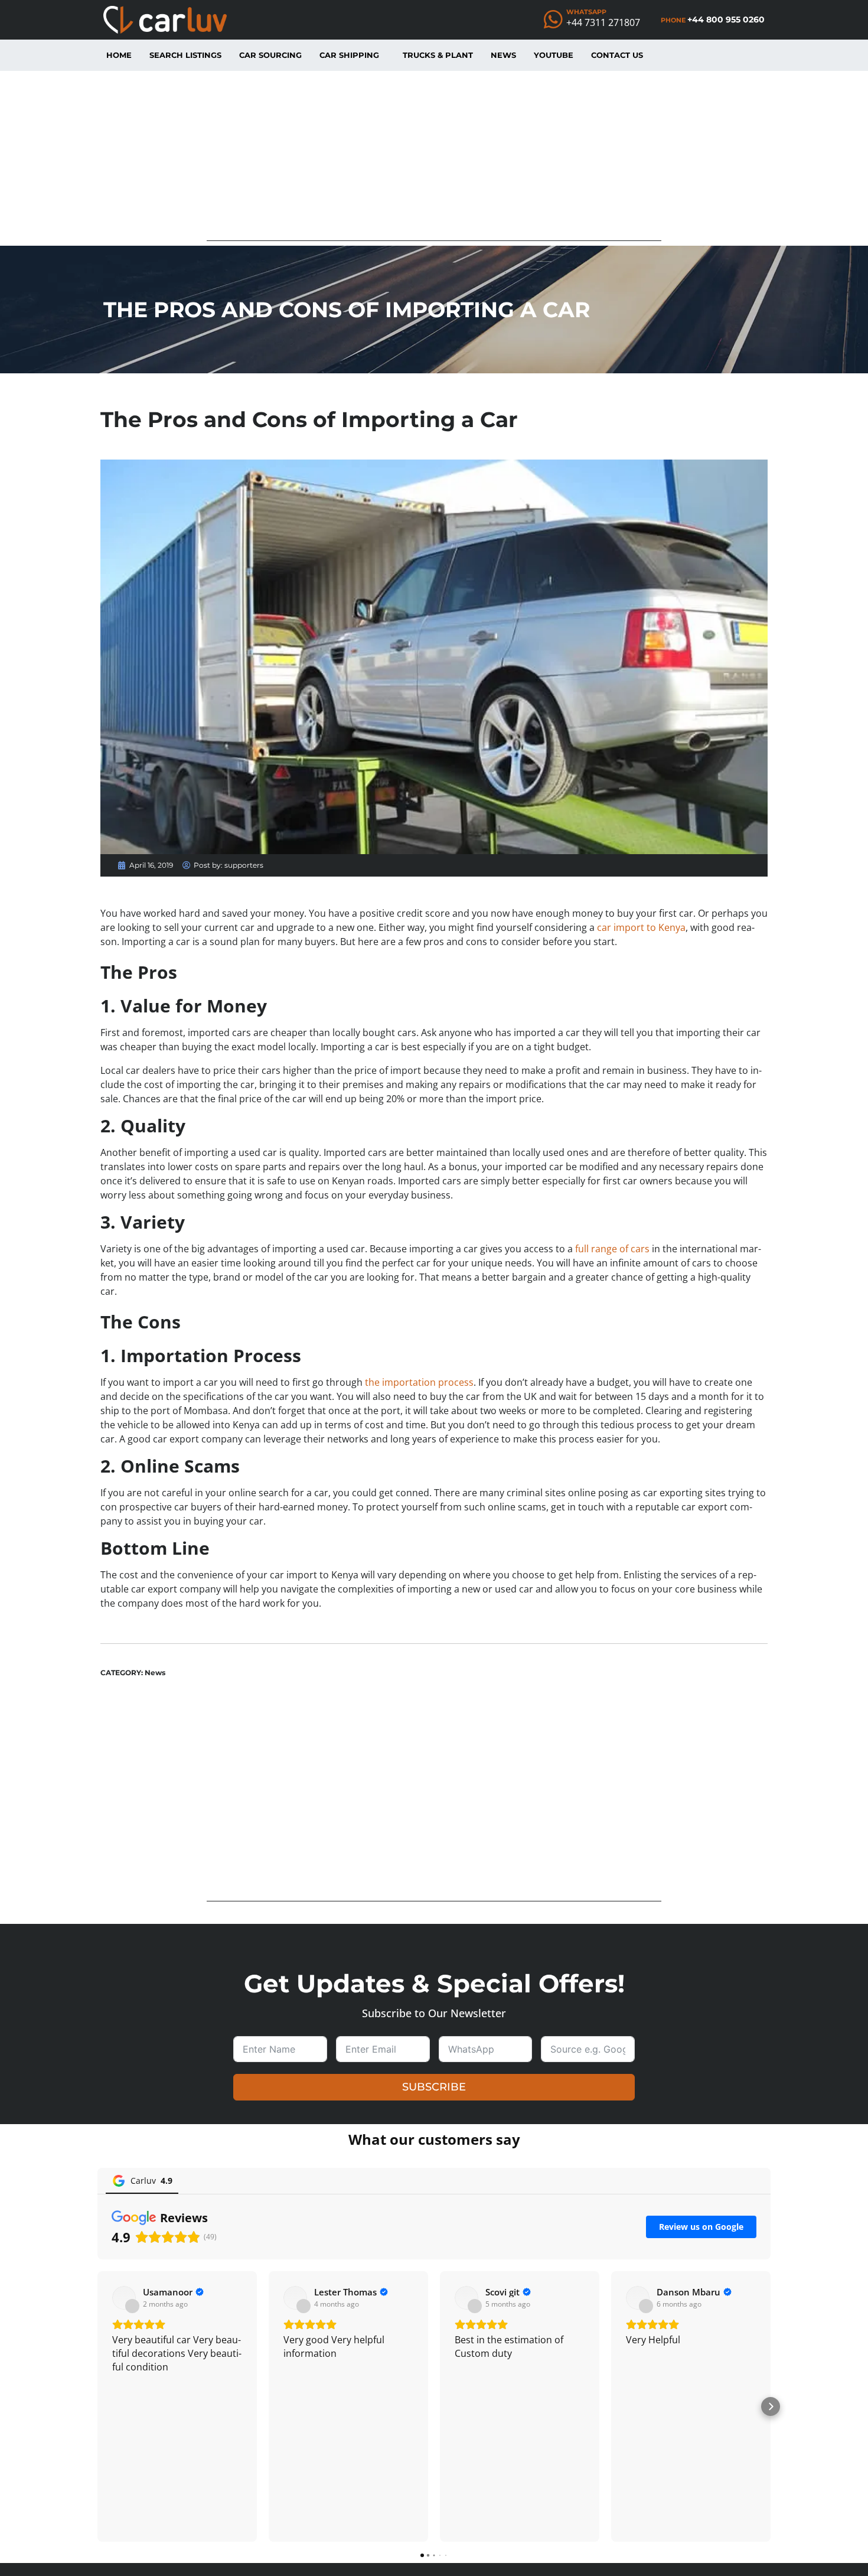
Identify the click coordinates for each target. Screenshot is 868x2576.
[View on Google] (124, 2298)
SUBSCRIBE (434, 2087)
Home (119, 55)
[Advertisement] (434, 158)
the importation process (419, 1382)
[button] (97, 2406)
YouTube (554, 55)
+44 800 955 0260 (726, 19)
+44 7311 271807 (603, 22)
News (503, 55)
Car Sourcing (270, 55)
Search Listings (185, 55)
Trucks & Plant (438, 55)
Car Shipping (349, 55)
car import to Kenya (641, 927)
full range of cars (612, 1249)
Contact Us (617, 55)
